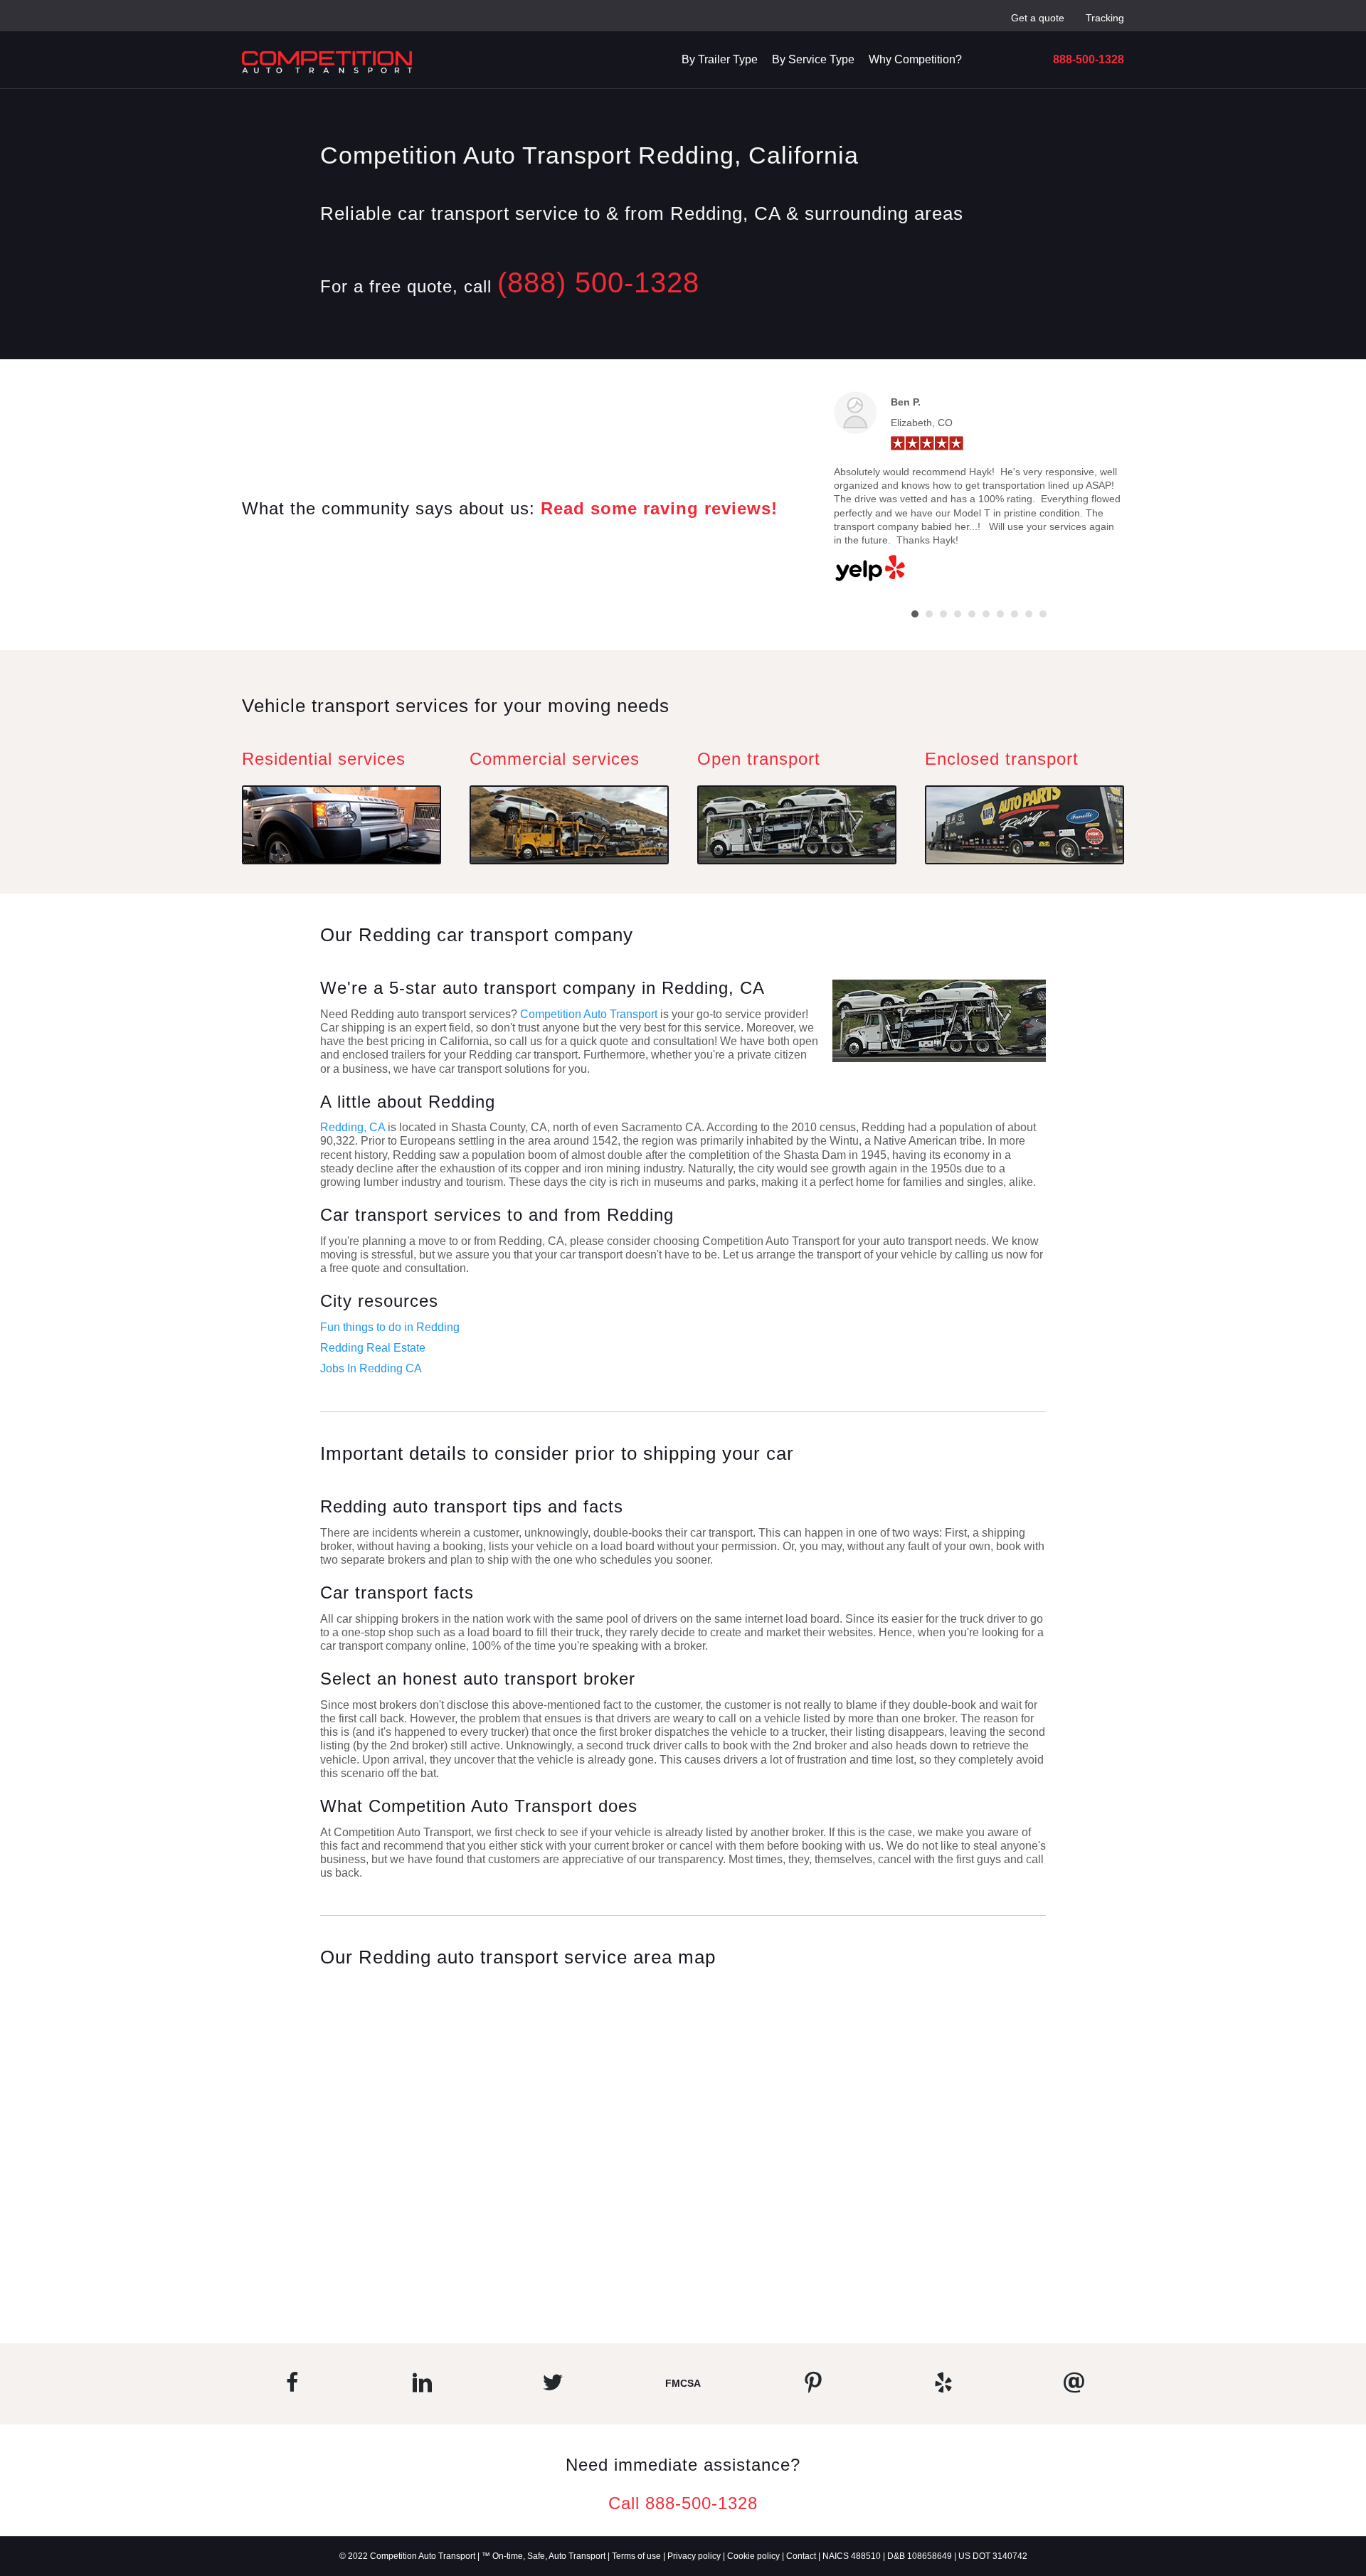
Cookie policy (753, 2556)
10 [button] (1043, 614)
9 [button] (1029, 614)
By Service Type (813, 59)
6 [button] (986, 614)
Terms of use (636, 2556)
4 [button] (958, 614)
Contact (801, 2556)
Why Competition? (915, 59)
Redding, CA (353, 1127)
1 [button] (915, 614)
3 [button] (943, 614)
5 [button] (972, 614)
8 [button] (1015, 614)
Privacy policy (694, 2556)
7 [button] (1000, 614)
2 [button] (929, 614)
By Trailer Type (720, 59)
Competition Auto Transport (590, 1014)
